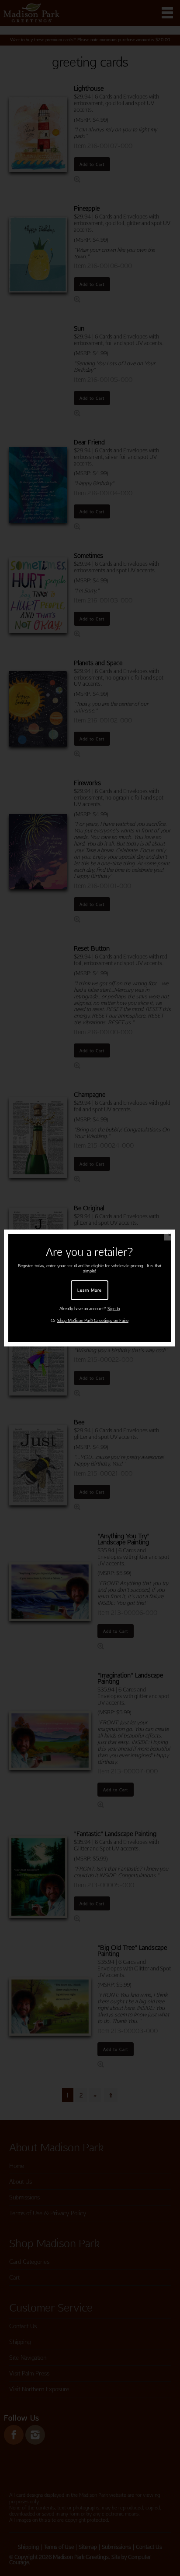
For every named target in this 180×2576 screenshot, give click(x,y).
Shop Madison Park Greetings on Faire (93, 1320)
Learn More (90, 1290)
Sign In (114, 1309)
